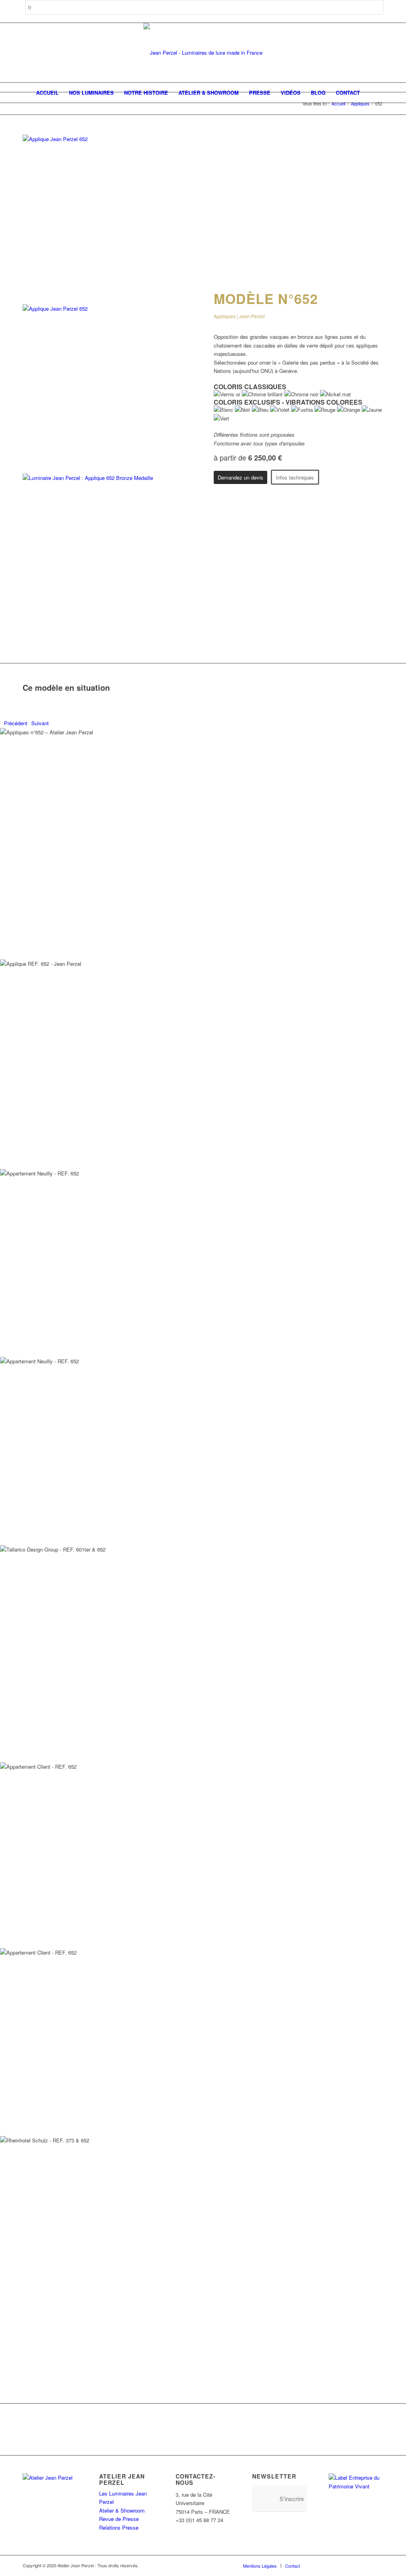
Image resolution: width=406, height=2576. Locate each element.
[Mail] (377, 2565)
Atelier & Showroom (122, 2510)
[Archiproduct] (366, 2565)
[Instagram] (330, 2565)
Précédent (16, 723)
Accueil (338, 104)
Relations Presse (119, 2527)
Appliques (360, 104)
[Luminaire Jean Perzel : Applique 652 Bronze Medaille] (107, 478)
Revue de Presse (119, 2519)
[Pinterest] (342, 2565)
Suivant (40, 723)
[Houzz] (354, 2565)
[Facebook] (318, 2565)
